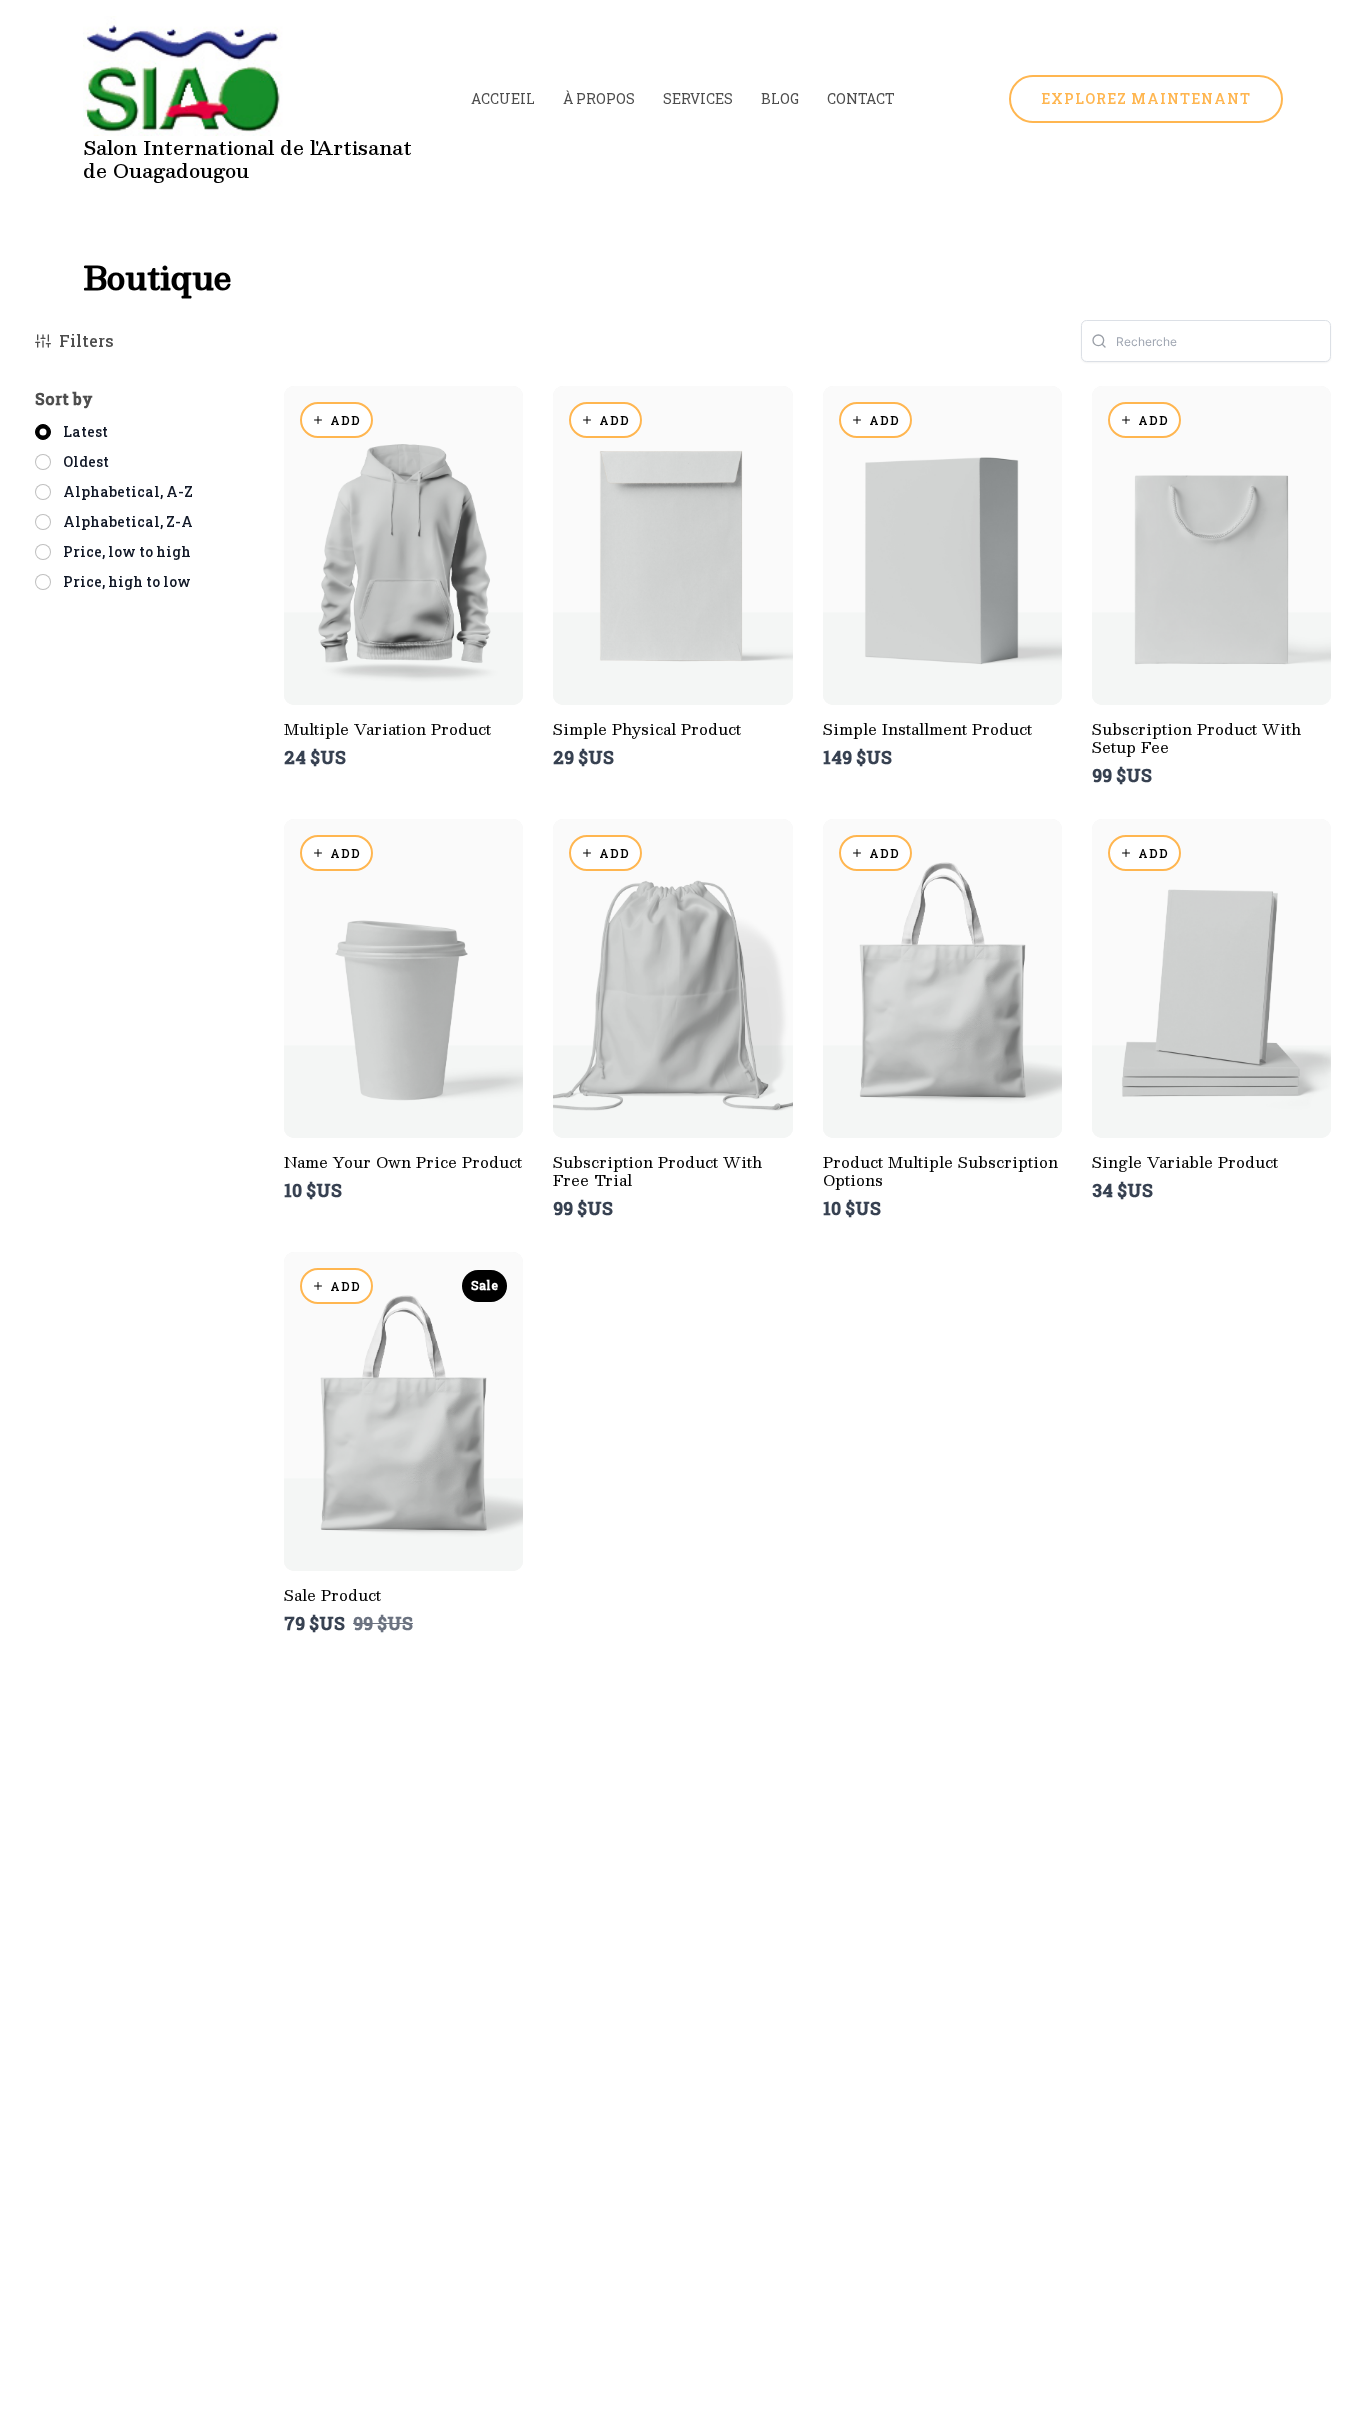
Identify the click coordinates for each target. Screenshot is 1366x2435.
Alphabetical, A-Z (128, 491)
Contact (861, 98)
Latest (85, 431)
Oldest (86, 461)
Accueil (503, 98)
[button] (1146, 99)
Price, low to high (127, 551)
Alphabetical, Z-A (128, 521)
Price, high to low (127, 581)
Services (698, 98)
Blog (780, 98)
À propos (599, 98)
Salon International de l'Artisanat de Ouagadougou (247, 158)
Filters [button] (86, 340)
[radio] (71, 432)
